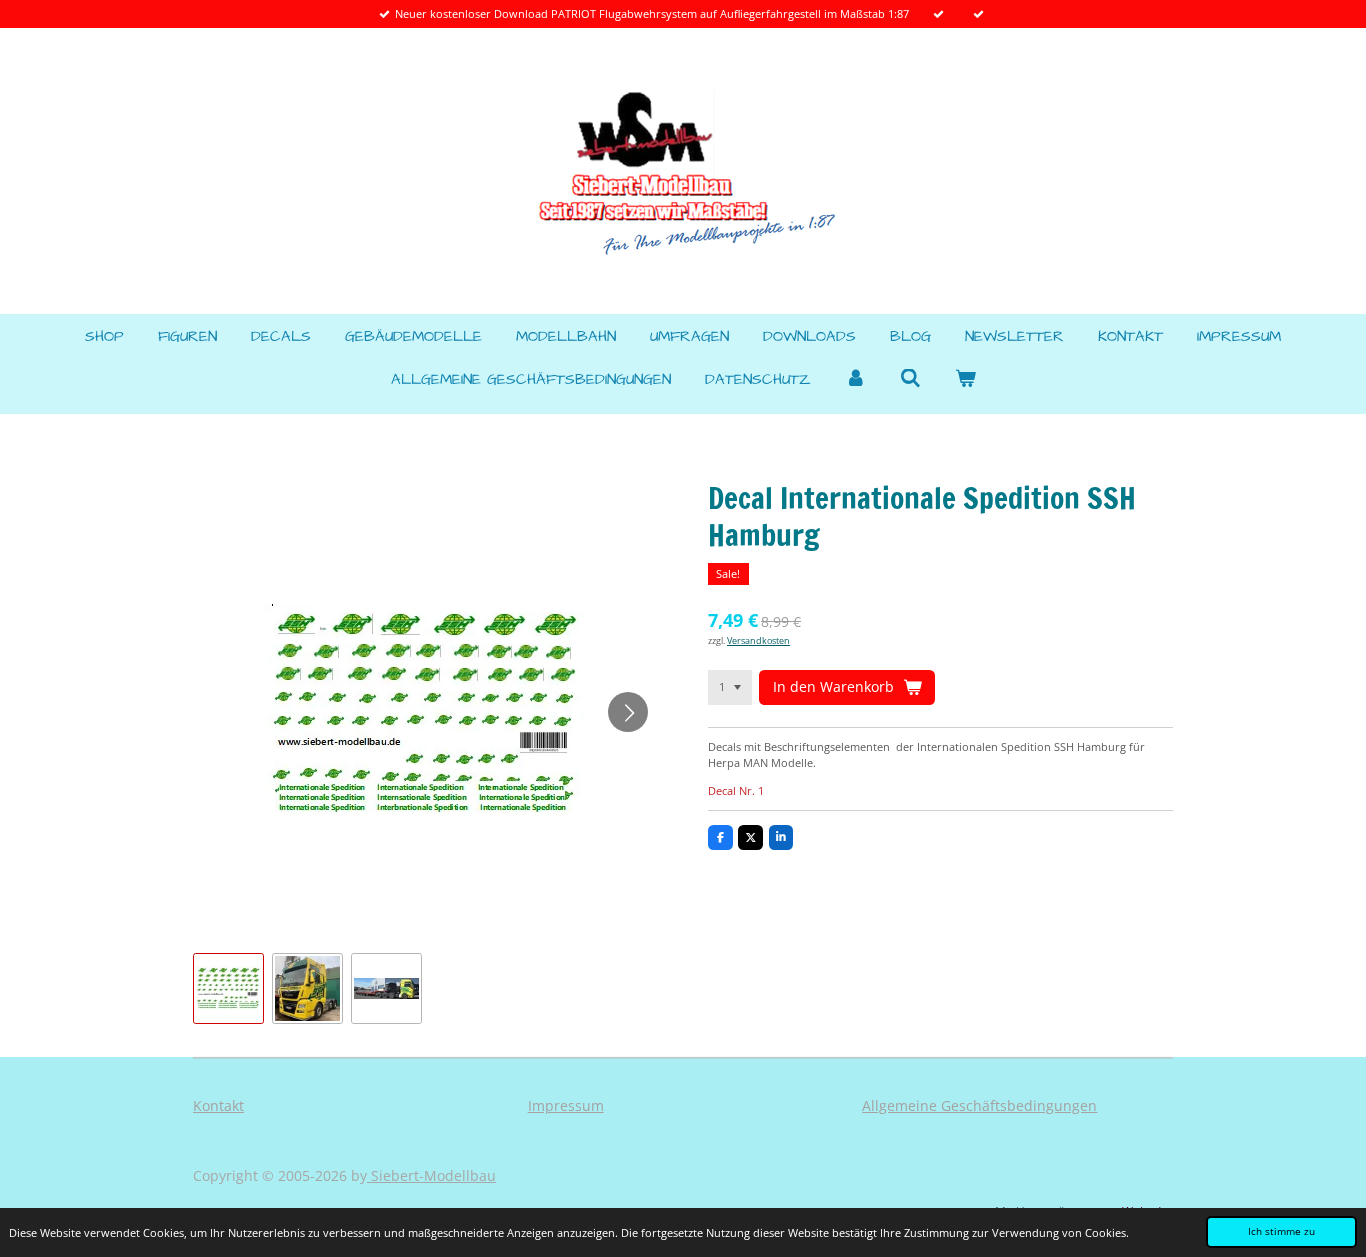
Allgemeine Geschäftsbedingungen (979, 1105)
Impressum (566, 1105)
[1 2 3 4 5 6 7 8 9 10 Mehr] (730, 687)
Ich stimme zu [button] (1281, 1231)
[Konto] (855, 380)
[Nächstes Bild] (628, 712)
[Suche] (910, 379)
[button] (228, 988)
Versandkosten (758, 640)
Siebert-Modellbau (431, 1175)
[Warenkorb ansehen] (965, 380)
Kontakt (218, 1105)
